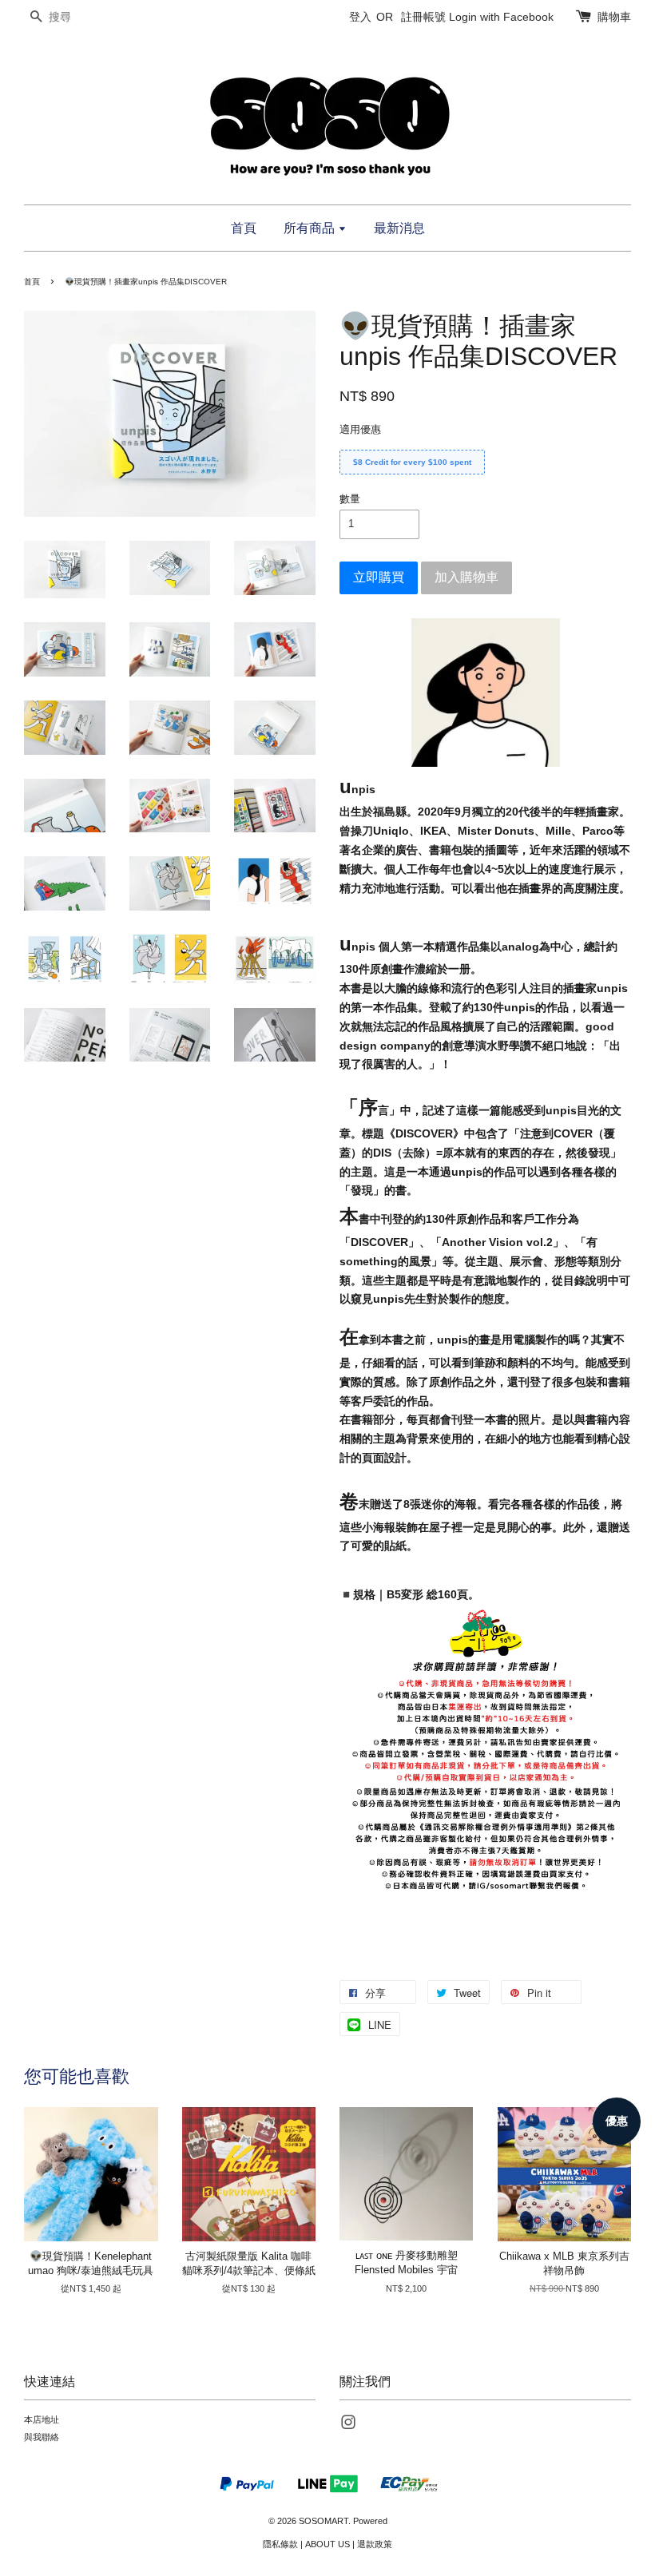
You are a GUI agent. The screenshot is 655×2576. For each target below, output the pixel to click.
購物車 (614, 17)
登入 (360, 17)
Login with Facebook (501, 17)
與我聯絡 (42, 2437)
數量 (350, 499)
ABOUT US (327, 2544)
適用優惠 (360, 429)
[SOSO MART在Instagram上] (348, 2426)
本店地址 (42, 2419)
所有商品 (311, 228)
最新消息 (399, 228)
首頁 (244, 228)
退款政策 (375, 2544)
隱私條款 (280, 2544)
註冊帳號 (423, 17)
